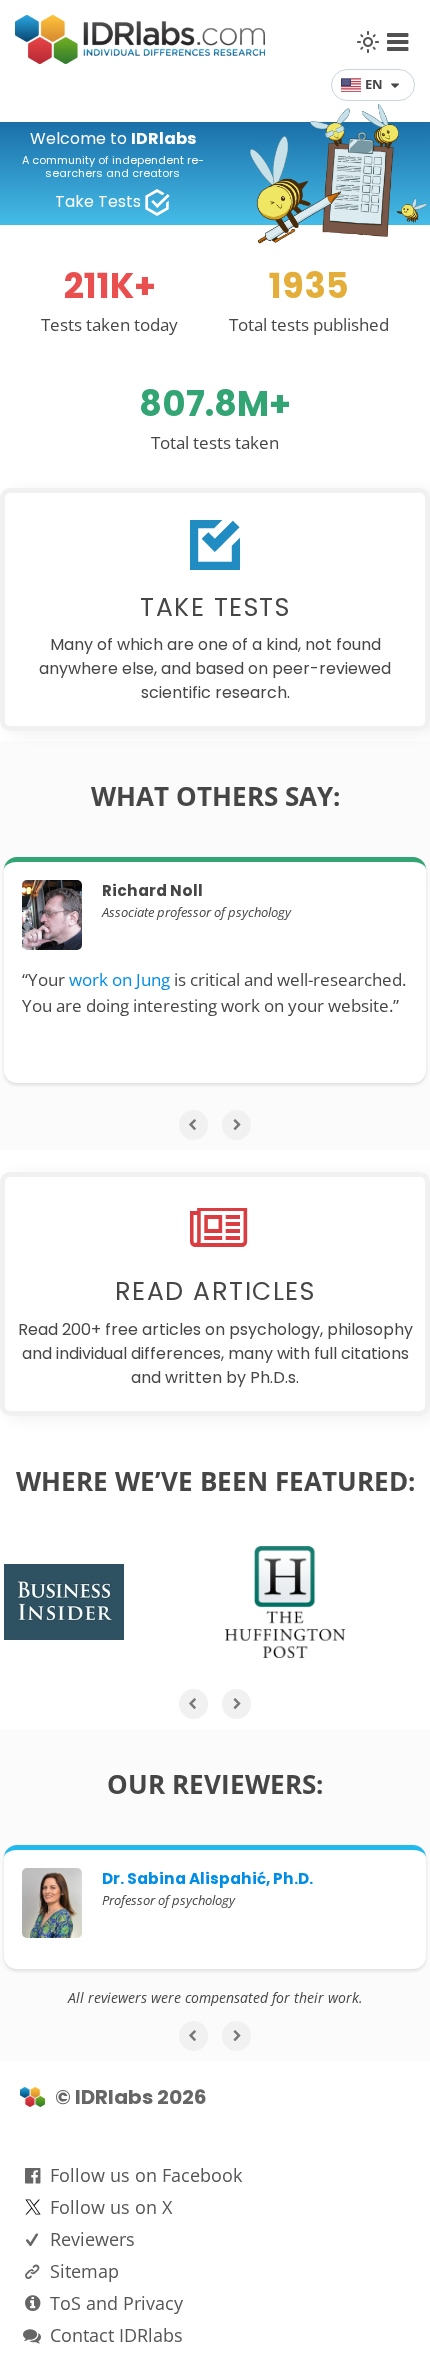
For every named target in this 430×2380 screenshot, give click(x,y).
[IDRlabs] (140, 58)
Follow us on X (111, 2207)
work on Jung (119, 979)
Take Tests (98, 201)
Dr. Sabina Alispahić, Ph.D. (207, 1878)
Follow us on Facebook (146, 2175)
